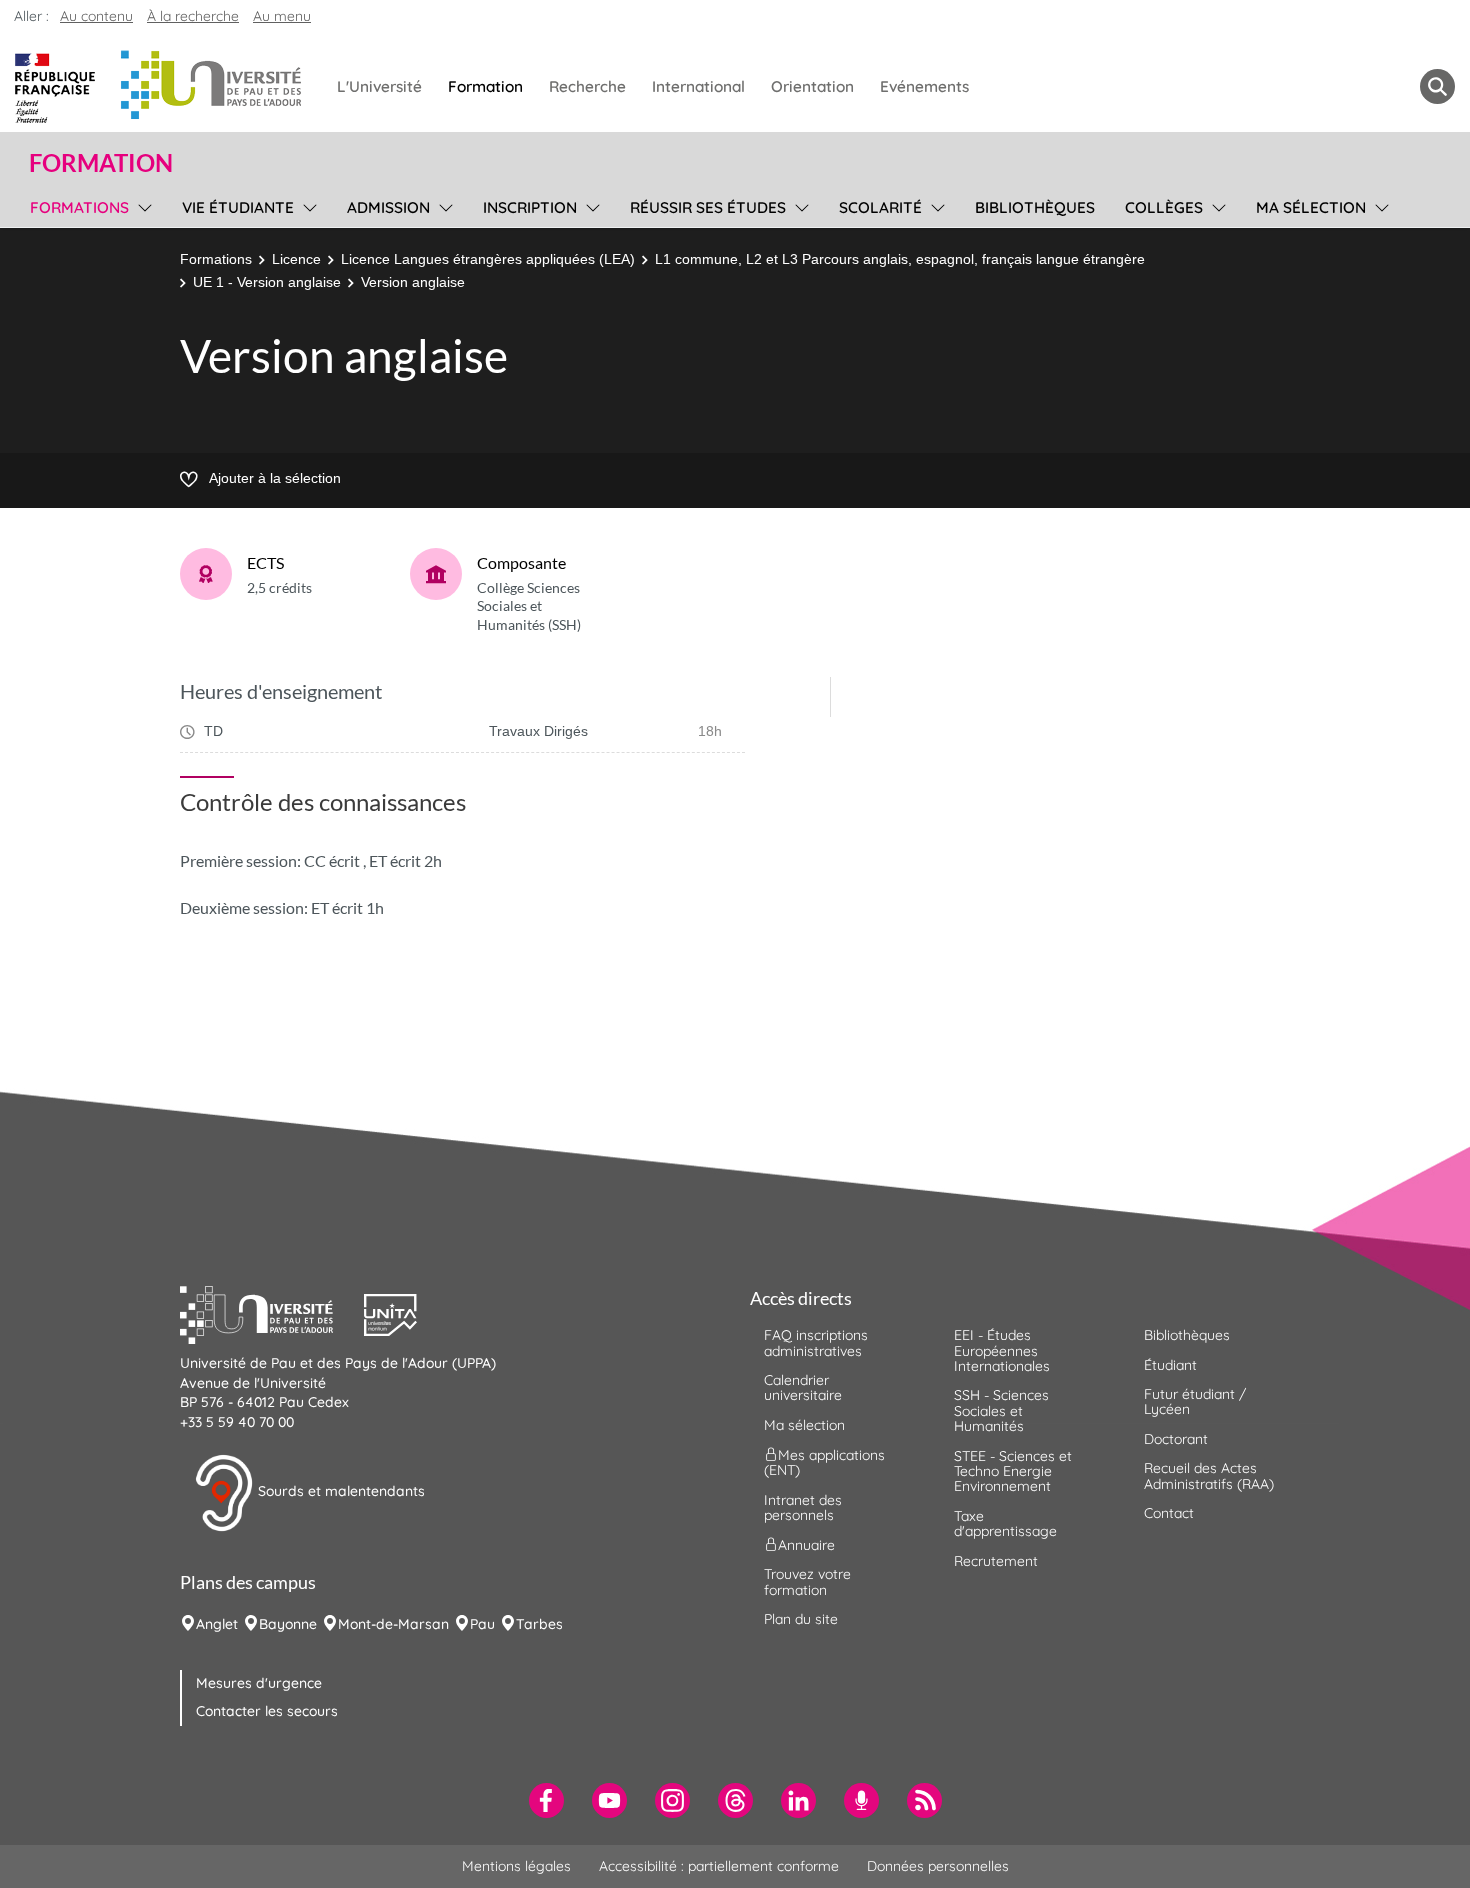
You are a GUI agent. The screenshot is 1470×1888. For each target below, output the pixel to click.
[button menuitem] (1437, 86)
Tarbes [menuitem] (539, 1624)
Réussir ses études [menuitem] (708, 207)
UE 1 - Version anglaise (267, 282)
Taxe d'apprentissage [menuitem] (1005, 1523)
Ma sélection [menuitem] (1311, 207)
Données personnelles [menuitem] (938, 1866)
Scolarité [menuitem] (880, 207)
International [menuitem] (698, 86)
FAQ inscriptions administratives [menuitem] (816, 1342)
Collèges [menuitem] (1164, 207)
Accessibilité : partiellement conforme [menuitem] (719, 1866)
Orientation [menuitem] (812, 86)
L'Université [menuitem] (379, 86)
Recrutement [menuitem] (996, 1561)
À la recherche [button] (193, 16)
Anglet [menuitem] (217, 1624)
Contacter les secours (267, 1711)
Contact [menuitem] (1169, 1513)
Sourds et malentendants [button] (339, 1492)
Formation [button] (101, 163)
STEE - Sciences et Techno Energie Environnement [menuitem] (1013, 1471)
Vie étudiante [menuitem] (238, 207)
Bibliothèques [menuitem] (1035, 207)
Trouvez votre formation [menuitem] (807, 1581)
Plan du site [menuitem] (801, 1619)
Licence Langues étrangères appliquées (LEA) (488, 259)
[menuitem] (546, 1800)
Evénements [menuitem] (924, 86)
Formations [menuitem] (79, 207)
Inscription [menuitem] (530, 207)
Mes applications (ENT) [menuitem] (824, 1462)
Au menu (282, 16)
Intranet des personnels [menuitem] (803, 1507)
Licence (296, 259)
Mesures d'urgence (259, 1683)
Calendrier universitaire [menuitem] (803, 1387)
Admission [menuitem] (388, 207)
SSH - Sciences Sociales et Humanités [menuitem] (1001, 1410)
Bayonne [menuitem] (288, 1624)
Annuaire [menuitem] (806, 1545)
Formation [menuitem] (485, 86)
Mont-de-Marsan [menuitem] (393, 1624)
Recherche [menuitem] (587, 86)
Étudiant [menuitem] (1170, 1365)
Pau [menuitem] (482, 1624)
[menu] (141, 205)
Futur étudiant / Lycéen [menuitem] (1195, 1401)
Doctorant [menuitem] (1176, 1439)
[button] (272, 1313)
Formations (216, 259)
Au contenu (96, 16)
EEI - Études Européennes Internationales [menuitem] (1002, 1350)
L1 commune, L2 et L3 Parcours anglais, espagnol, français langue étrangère (900, 259)
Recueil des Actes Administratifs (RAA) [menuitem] (1209, 1475)
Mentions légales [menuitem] (516, 1866)
